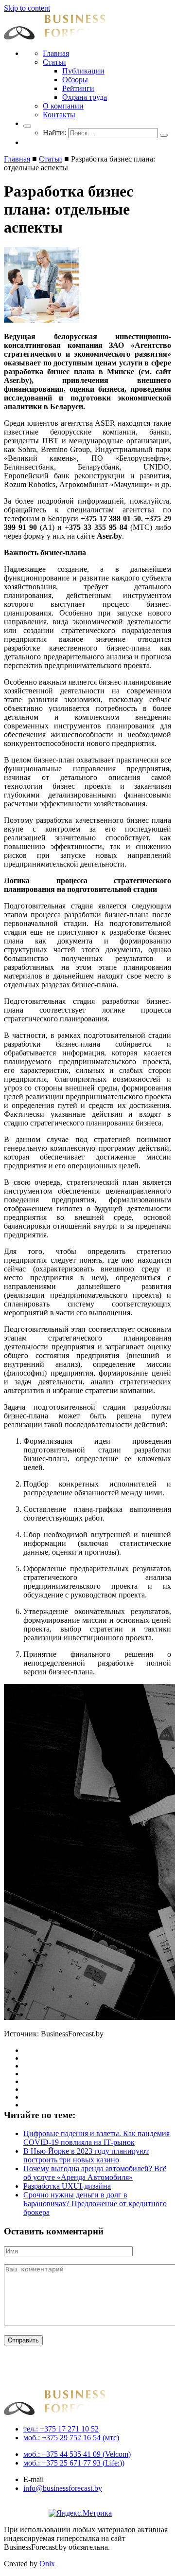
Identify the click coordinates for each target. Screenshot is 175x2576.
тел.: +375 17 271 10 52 (61, 2429)
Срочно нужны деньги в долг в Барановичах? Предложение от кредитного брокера (95, 2204)
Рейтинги (78, 88)
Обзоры (75, 80)
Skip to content (27, 8)
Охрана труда (85, 97)
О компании (63, 106)
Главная (56, 53)
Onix (47, 2564)
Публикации (83, 71)
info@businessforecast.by (63, 2488)
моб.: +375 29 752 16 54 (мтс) (71, 2438)
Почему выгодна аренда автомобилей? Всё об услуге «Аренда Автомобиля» (95, 2173)
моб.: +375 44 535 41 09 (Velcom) (77, 2454)
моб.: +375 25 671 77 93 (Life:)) (74, 2463)
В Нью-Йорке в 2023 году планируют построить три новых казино (86, 2155)
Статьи (54, 62)
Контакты (59, 115)
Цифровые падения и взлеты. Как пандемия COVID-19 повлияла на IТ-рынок (96, 2138)
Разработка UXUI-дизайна (67, 2186)
